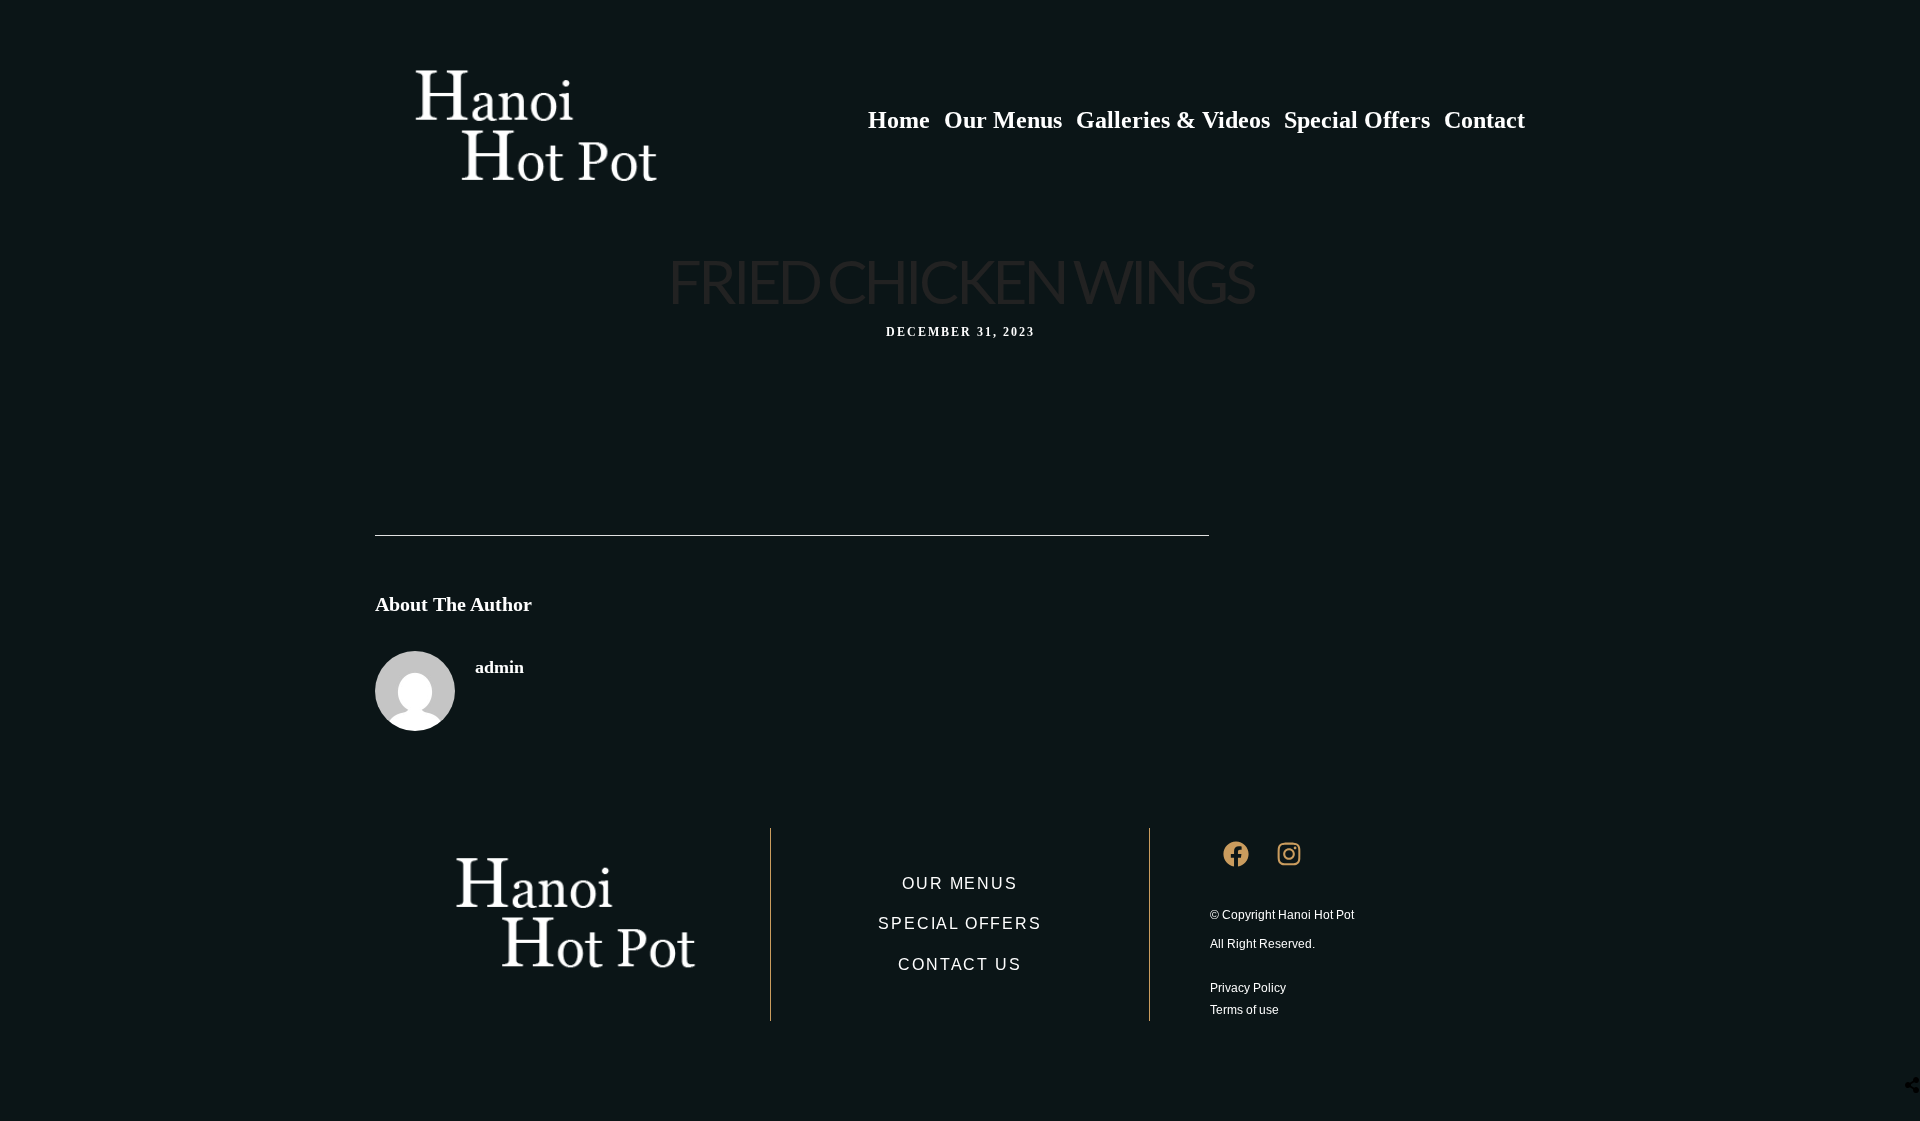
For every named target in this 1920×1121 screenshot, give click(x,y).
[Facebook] (1236, 854)
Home (899, 120)
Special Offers (1357, 120)
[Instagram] (1289, 854)
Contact (1484, 120)
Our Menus (1003, 120)
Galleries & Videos (1173, 120)
